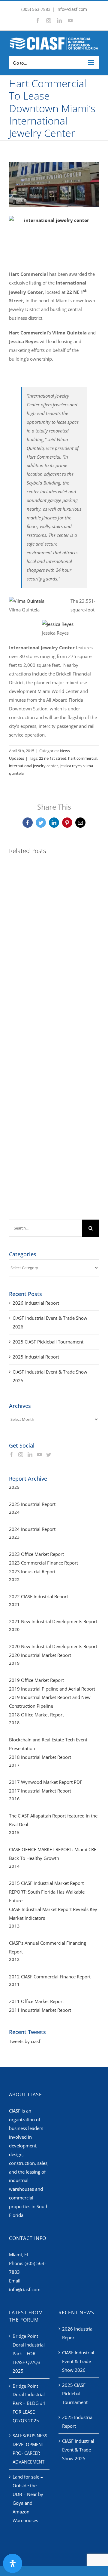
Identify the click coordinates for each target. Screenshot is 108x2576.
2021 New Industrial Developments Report (53, 1621)
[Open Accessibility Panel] (13, 2563)
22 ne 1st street (53, 758)
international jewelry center (33, 766)
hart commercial (83, 758)
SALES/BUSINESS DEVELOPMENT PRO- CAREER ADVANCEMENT (30, 2449)
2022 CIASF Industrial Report (39, 1596)
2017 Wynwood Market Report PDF (46, 1782)
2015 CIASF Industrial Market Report (46, 1883)
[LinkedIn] (30, 1454)
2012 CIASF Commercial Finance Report (50, 1977)
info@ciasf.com (72, 9)
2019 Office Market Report (36, 1680)
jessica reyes (71, 766)
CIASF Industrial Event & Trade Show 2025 (78, 2450)
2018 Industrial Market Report (40, 1757)
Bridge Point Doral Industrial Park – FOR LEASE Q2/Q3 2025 (29, 2353)
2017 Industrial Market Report (40, 1791)
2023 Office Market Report (36, 1554)
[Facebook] (11, 1454)
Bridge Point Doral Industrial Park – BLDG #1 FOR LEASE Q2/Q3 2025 (29, 2403)
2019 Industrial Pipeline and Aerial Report (52, 1689)
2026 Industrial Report (36, 1303)
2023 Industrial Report (32, 1571)
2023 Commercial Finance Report (43, 1563)
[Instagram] (21, 1454)
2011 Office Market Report (36, 2001)
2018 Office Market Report (36, 1715)
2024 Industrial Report (32, 1529)
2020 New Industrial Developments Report (53, 1646)
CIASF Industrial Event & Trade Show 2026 (78, 2361)
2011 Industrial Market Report (40, 2010)
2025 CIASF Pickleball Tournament (48, 1342)
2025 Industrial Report (36, 1357)
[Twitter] (49, 1454)
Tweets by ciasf (25, 2041)
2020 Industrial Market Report (40, 1655)
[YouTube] (39, 1454)
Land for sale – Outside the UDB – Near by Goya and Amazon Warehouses (28, 2499)
